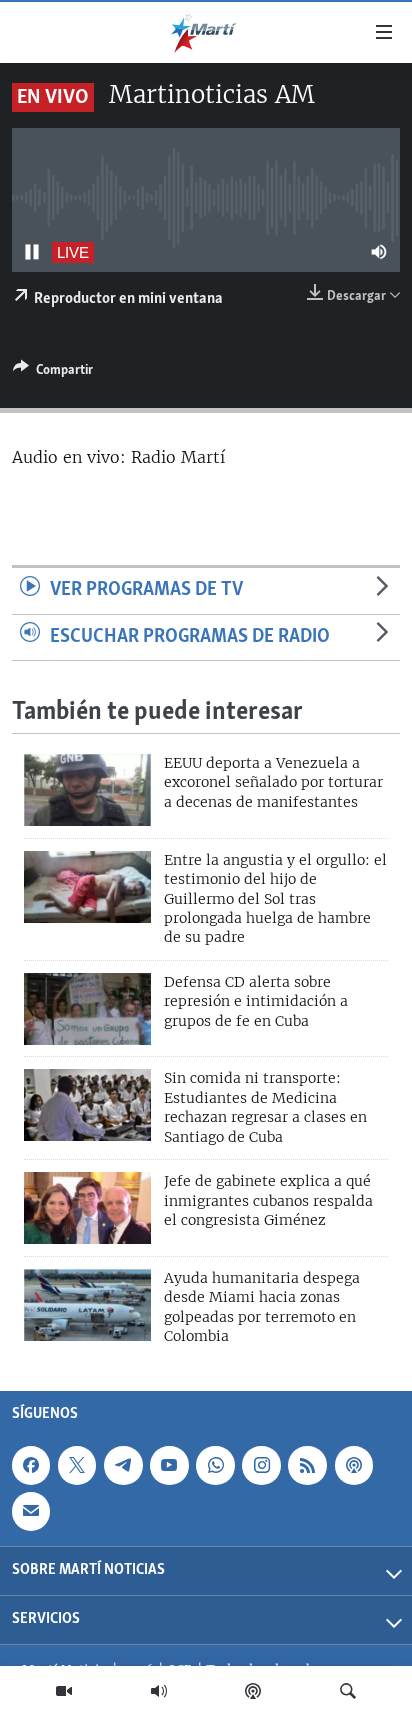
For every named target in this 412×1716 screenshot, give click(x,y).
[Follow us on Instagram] (261, 1465)
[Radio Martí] (159, 1691)
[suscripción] (31, 1511)
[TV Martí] (64, 1691)
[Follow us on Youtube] (169, 1465)
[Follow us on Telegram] (123, 1465)
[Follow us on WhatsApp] (215, 1465)
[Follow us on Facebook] (31, 1465)
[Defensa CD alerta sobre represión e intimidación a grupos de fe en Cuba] (87, 1009)
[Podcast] (253, 1691)
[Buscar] (348, 1691)
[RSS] (307, 1465)
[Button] (53, 373)
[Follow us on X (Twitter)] (77, 1465)
